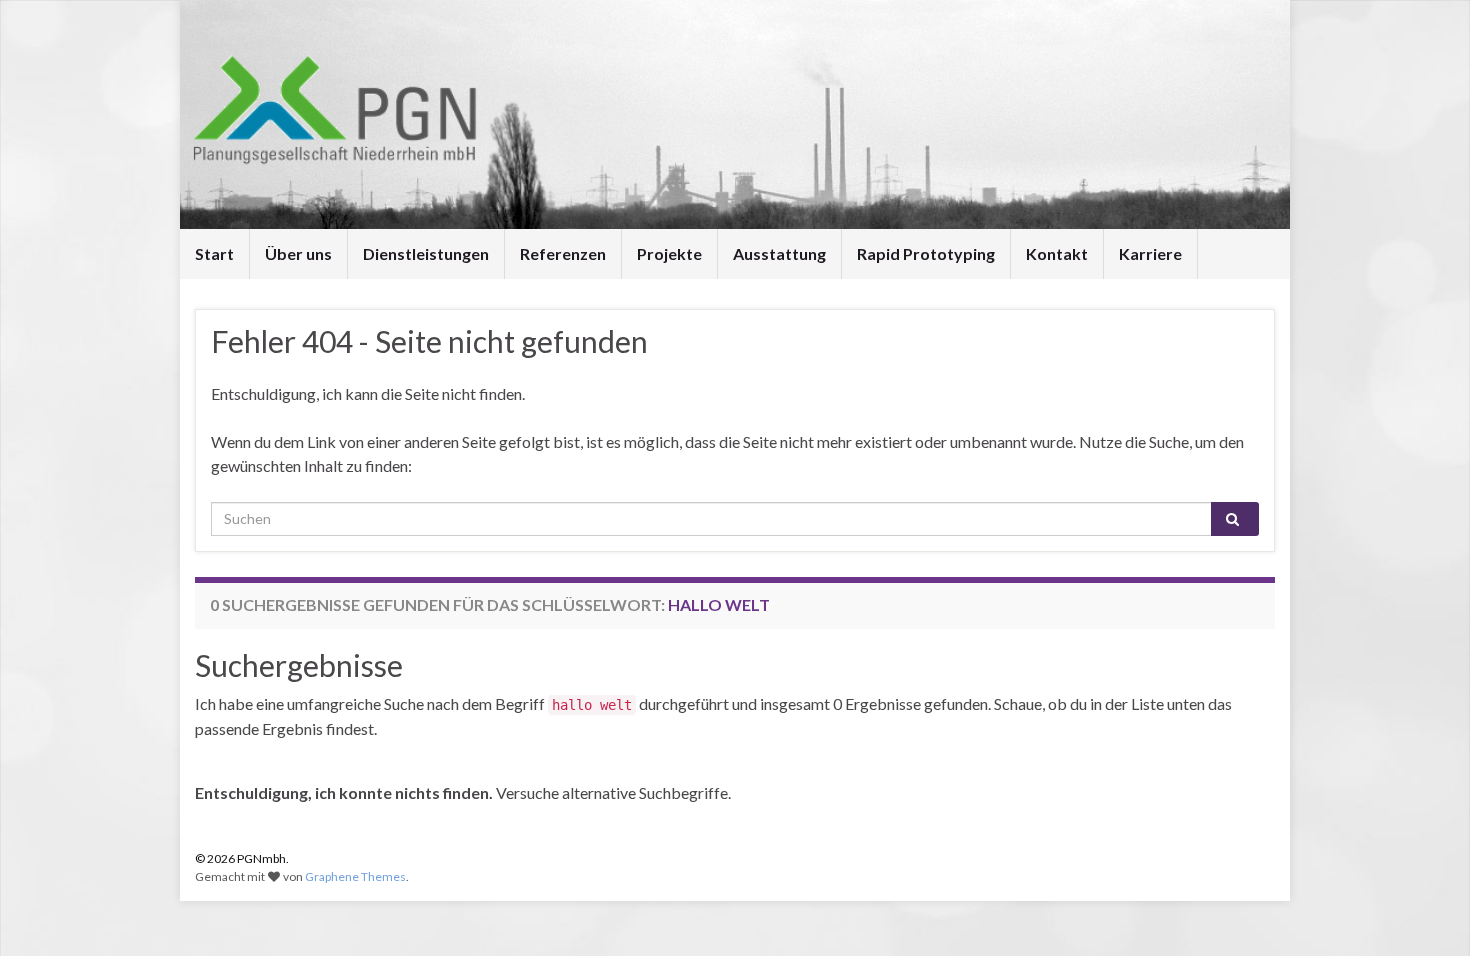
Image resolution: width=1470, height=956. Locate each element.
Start (214, 253)
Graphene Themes (355, 876)
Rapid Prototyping (926, 253)
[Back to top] (1425, 911)
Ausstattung (779, 253)
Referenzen (563, 253)
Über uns (298, 253)
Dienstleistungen (426, 253)
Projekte (669, 253)
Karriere (1150, 253)
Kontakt (1057, 253)
